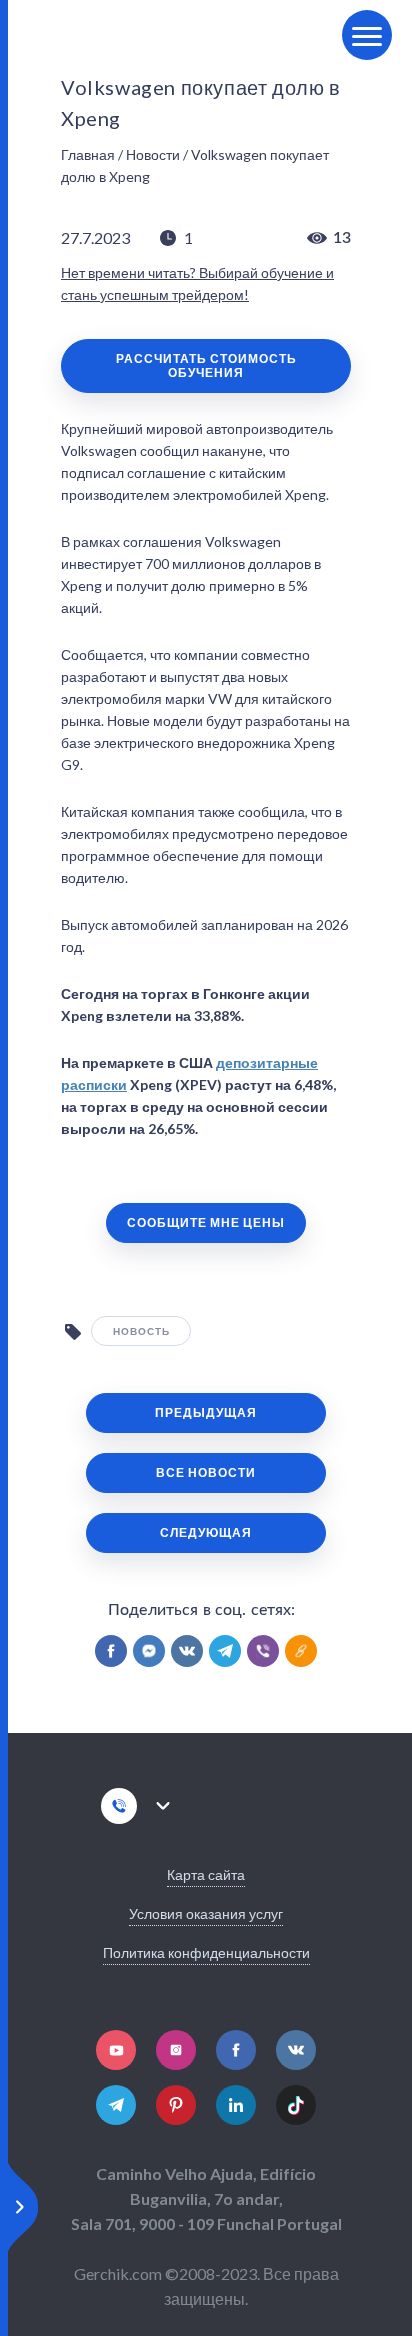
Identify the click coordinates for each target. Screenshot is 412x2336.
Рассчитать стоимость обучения (206, 365)
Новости (153, 154)
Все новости (206, 1472)
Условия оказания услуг (206, 1913)
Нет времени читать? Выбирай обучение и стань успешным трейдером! (197, 283)
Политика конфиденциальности (206, 1952)
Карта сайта (206, 1874)
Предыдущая (206, 1412)
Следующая (206, 1532)
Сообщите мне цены (206, 1222)
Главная (88, 154)
